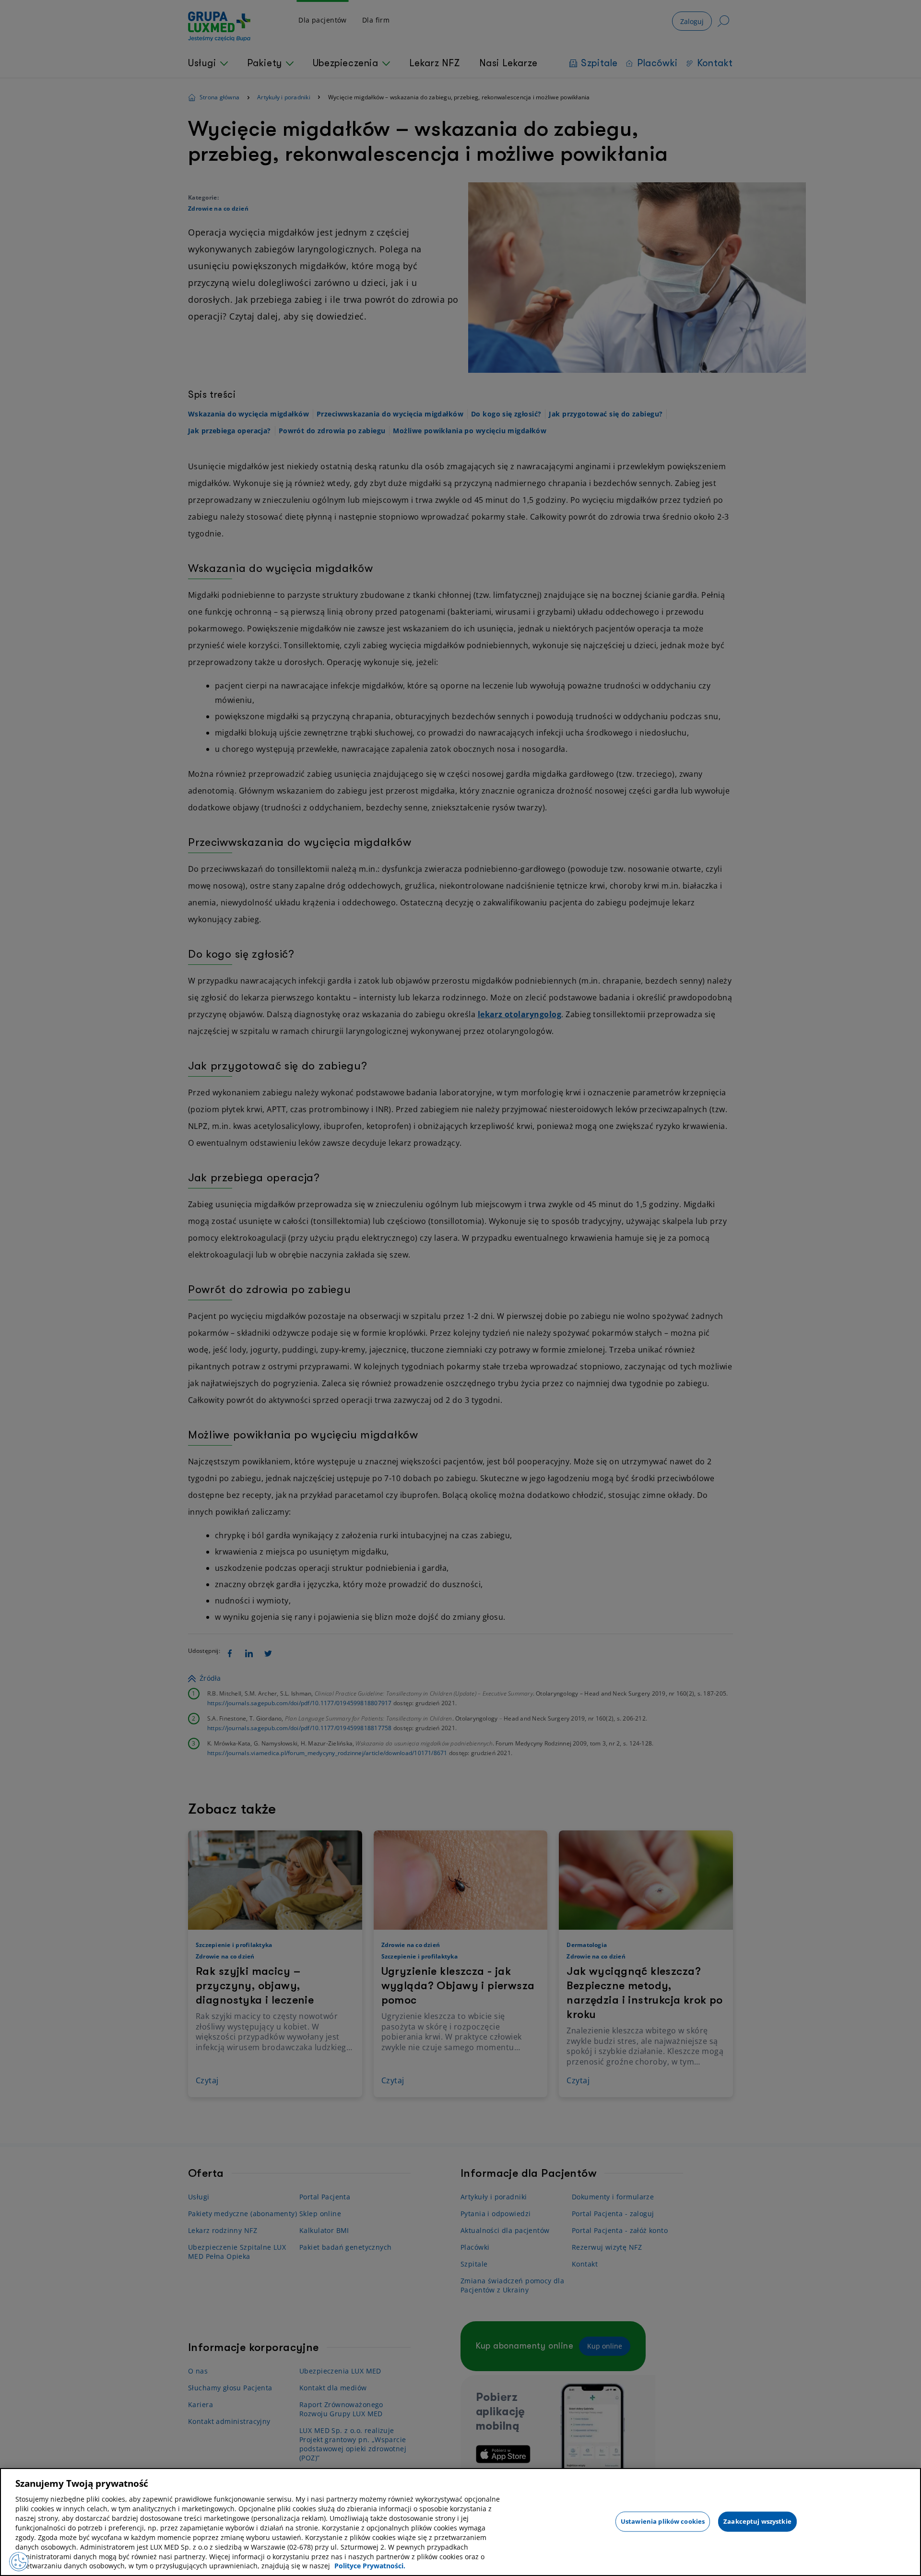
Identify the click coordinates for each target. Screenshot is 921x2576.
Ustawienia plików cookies (663, 2521)
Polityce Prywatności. (370, 2566)
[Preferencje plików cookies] (19, 2562)
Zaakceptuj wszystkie (757, 2521)
